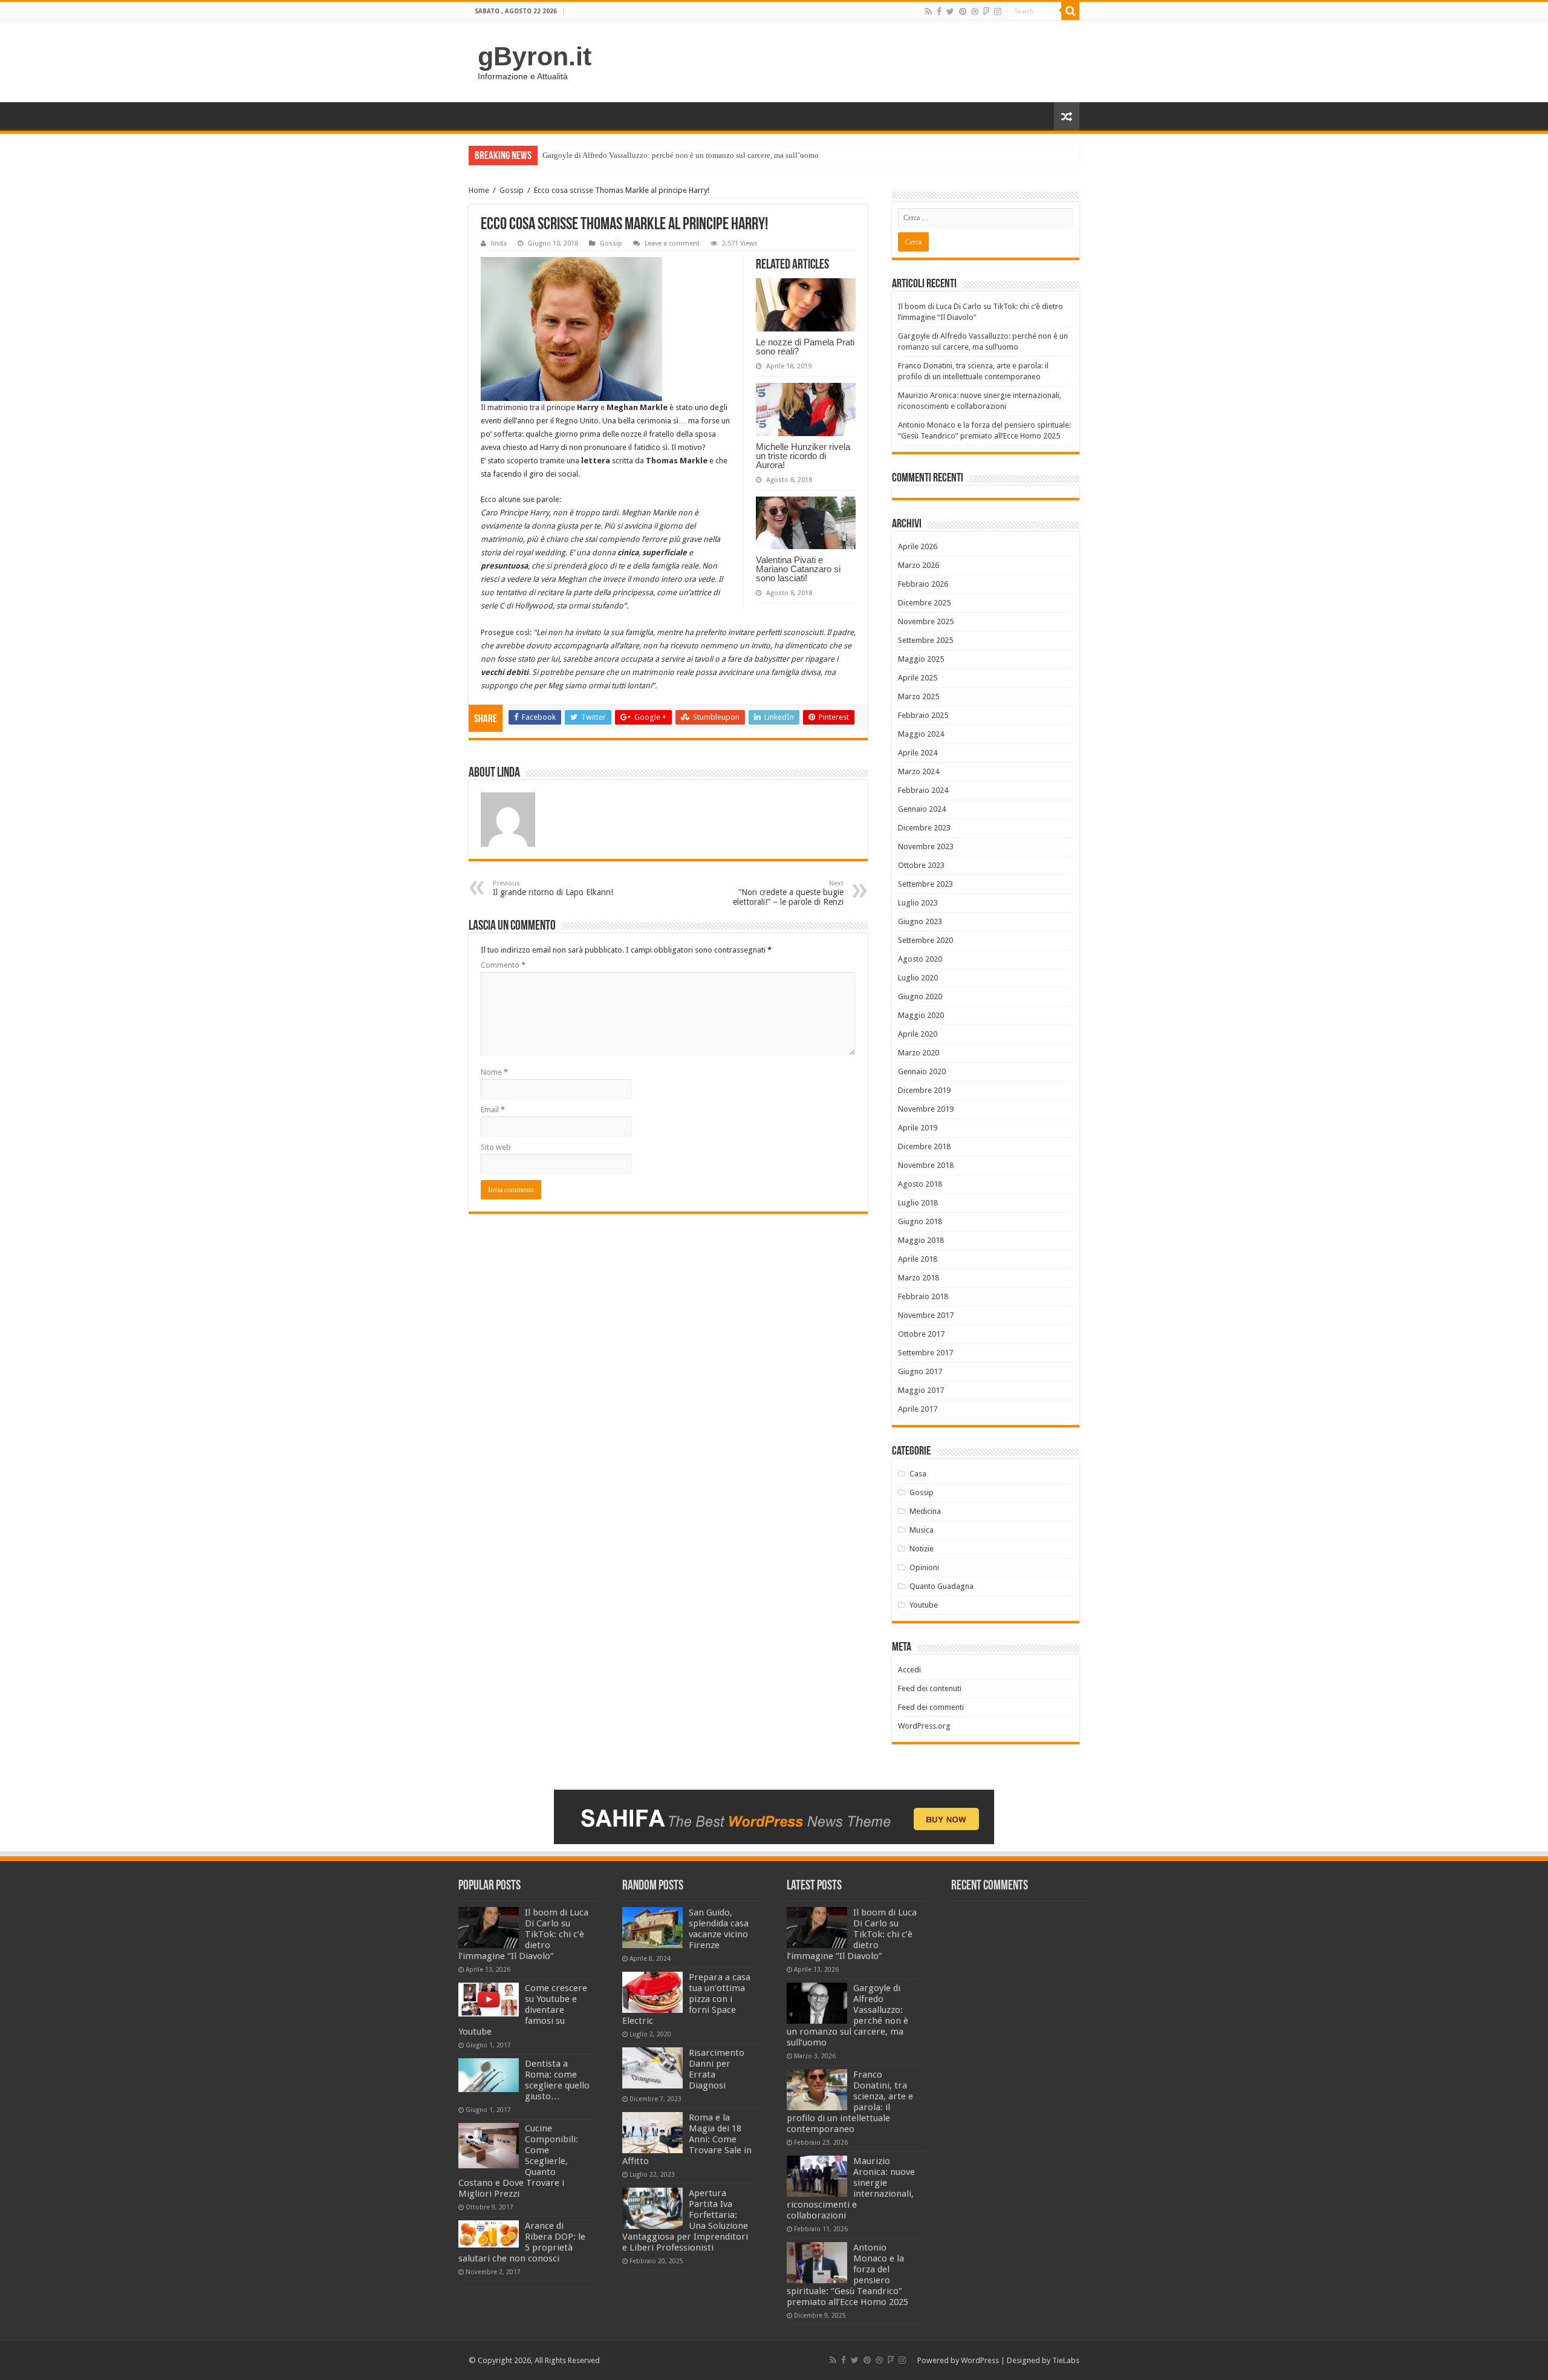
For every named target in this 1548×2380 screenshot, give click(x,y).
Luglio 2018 (918, 1203)
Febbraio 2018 (923, 1296)
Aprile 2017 (918, 1409)
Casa (918, 1474)
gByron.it (535, 56)
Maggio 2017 (921, 1390)
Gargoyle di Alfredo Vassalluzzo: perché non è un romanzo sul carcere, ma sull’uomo (681, 155)
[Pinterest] (963, 11)
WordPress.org (924, 1726)
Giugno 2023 (920, 921)
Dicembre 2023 (924, 828)
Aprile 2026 (918, 546)
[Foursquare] (986, 11)
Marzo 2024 (919, 771)
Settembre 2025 (925, 640)
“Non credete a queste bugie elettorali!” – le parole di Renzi (788, 893)
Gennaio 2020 (922, 1071)
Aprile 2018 (918, 1259)
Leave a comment (672, 243)
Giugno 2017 (920, 1371)
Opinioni (924, 1567)
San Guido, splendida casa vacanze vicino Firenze (719, 1929)
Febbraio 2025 (923, 715)
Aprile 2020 (918, 1034)
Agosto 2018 (920, 1184)
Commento (503, 965)
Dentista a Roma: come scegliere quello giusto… (557, 2080)
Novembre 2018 (926, 1165)
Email (493, 1110)
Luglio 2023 (918, 903)
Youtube (924, 1605)
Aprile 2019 (918, 1128)
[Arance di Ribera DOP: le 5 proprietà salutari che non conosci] (489, 2234)
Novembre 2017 (926, 1315)
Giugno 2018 (920, 1221)
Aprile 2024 (918, 753)
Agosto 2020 (920, 959)
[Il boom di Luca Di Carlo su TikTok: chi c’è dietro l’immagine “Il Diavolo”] (489, 1928)
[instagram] (998, 11)
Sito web (496, 1147)
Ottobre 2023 (921, 865)
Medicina (925, 1511)
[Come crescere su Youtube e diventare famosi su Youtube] (489, 2000)
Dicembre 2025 (924, 603)
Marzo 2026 (919, 565)
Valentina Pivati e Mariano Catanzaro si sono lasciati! (798, 569)
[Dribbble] (975, 11)
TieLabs (1066, 2360)
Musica (922, 1530)
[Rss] (928, 11)
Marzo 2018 (919, 1278)
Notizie (922, 1549)
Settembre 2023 (925, 884)
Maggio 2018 (921, 1240)
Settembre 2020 (925, 940)
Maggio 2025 (921, 659)
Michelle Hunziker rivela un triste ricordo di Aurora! (803, 456)
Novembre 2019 (926, 1109)
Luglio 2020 (918, 978)
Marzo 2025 (919, 696)
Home (479, 190)
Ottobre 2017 (921, 1334)
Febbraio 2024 (923, 790)
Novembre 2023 (926, 846)
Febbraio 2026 (923, 584)
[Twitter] (950, 11)
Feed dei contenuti (930, 1688)
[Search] (1070, 11)
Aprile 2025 (918, 678)
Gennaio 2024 (922, 809)
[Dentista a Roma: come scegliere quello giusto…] (489, 2075)
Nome (494, 1072)
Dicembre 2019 (924, 1090)
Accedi (909, 1670)
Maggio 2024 (921, 734)
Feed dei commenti (931, 1707)
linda (499, 243)
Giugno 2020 (920, 996)
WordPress (980, 2360)
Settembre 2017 (925, 1353)
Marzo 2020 (919, 1053)
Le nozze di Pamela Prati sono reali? (805, 347)
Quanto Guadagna (941, 1586)
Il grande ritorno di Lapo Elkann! (553, 888)
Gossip (512, 190)
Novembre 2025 (926, 621)
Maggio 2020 (921, 1015)
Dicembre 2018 (924, 1146)
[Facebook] (939, 11)
